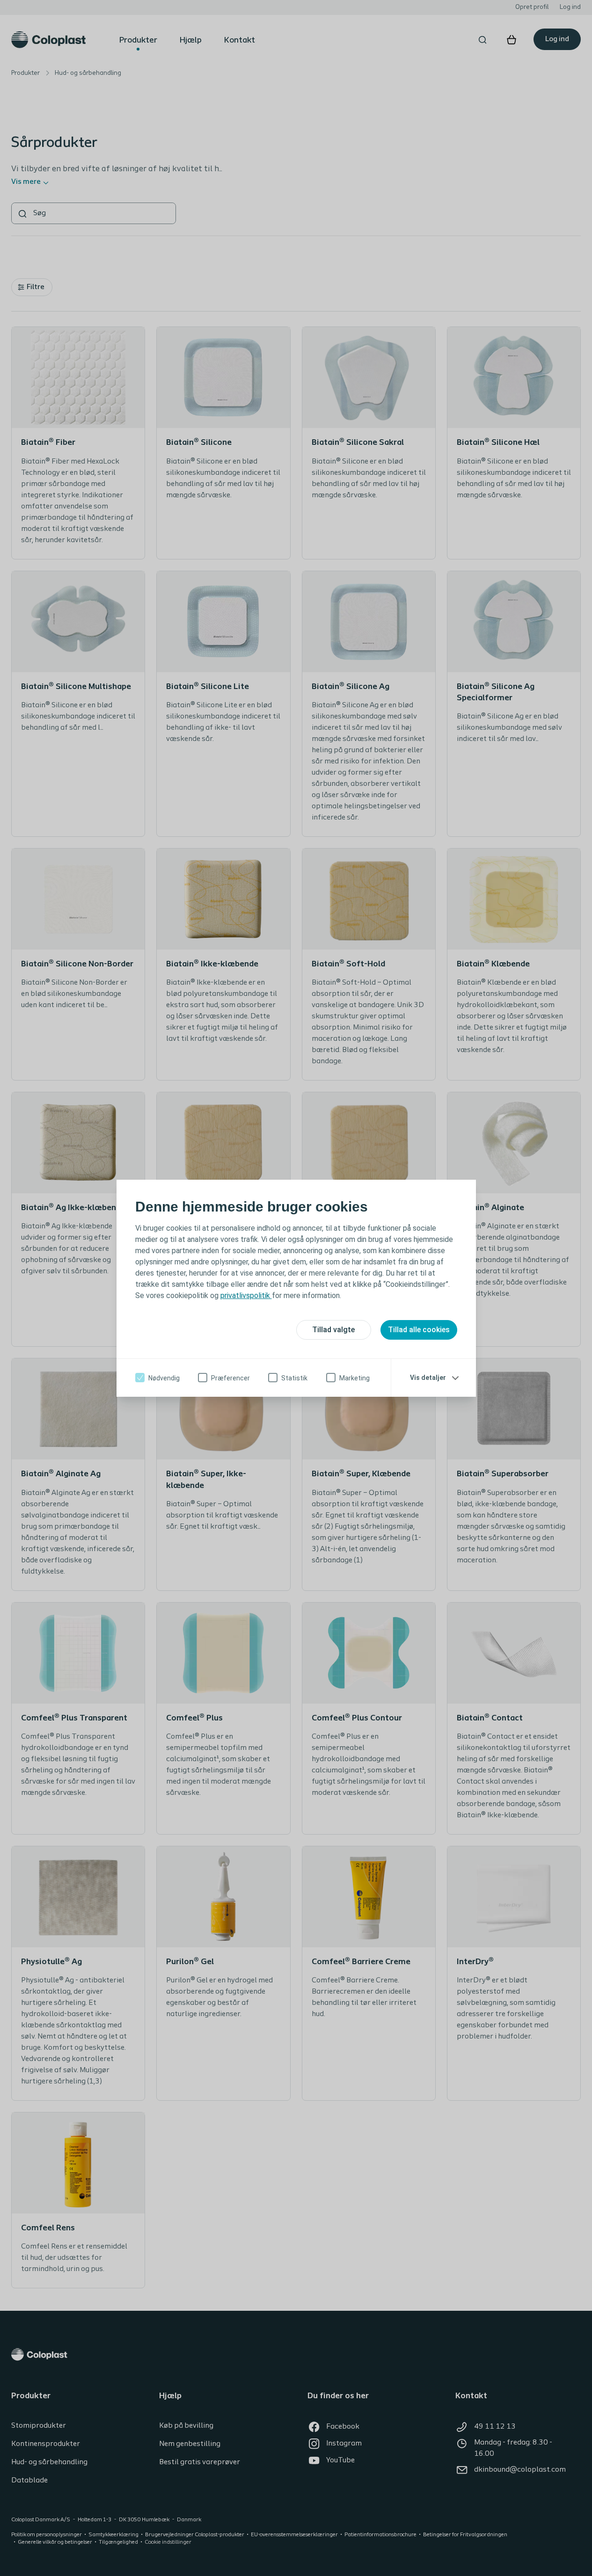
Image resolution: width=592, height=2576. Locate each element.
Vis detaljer (428, 1378)
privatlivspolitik (246, 1295)
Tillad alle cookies (419, 1330)
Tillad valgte (333, 1330)
